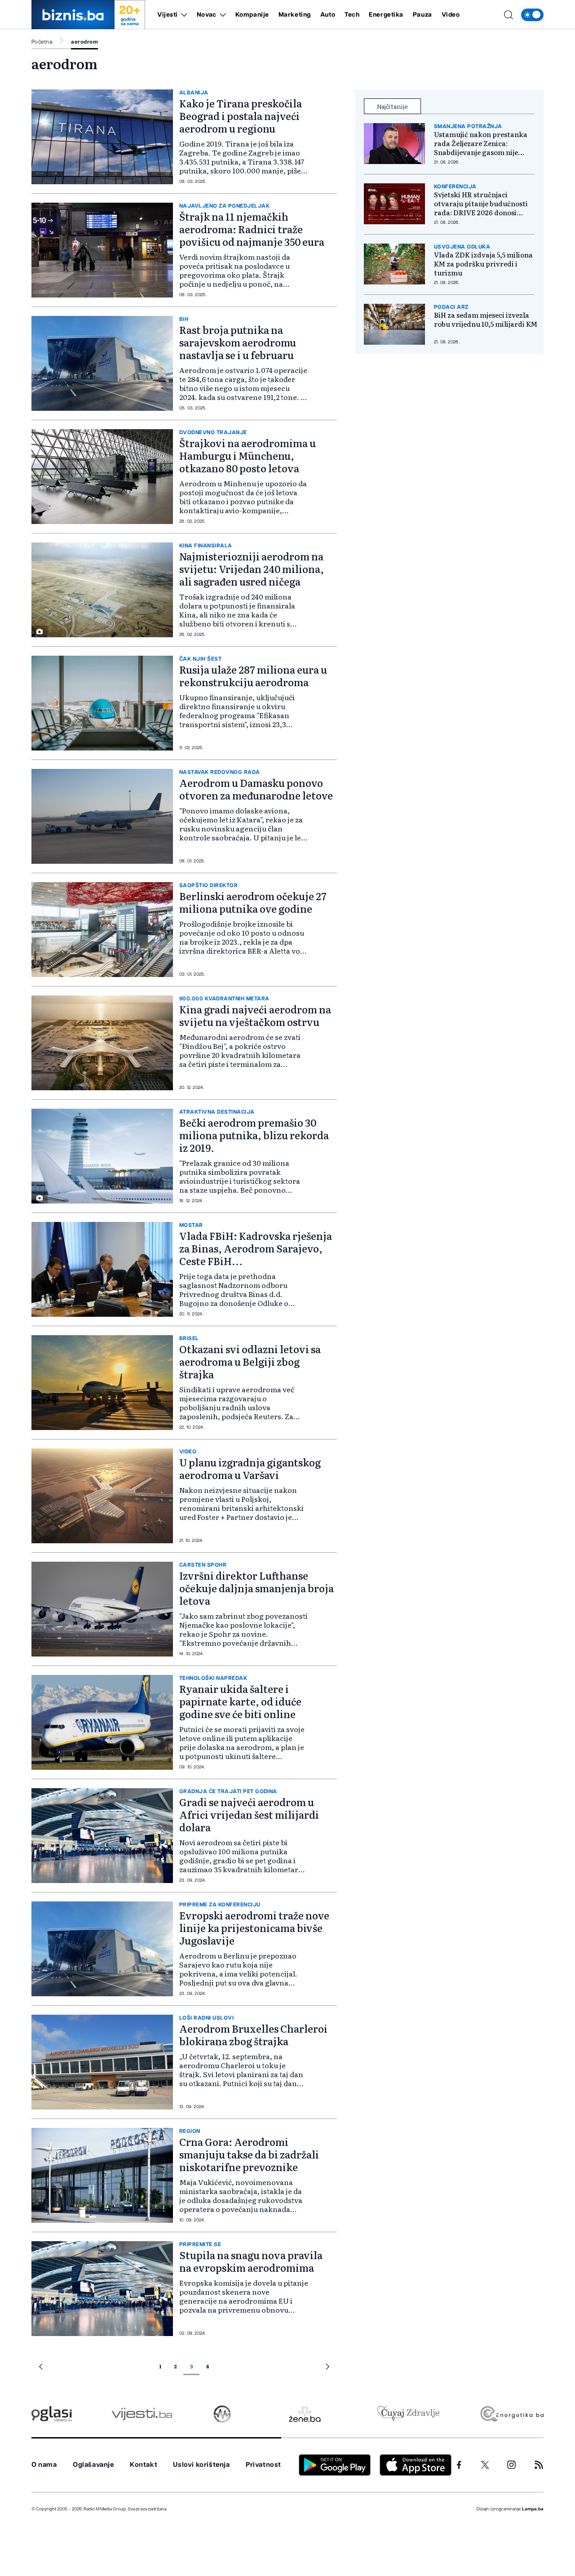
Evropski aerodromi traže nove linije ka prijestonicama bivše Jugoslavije (254, 1928)
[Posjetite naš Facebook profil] (459, 2465)
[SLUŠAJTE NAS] (222, 2414)
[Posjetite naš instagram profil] (511, 2465)
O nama (44, 2465)
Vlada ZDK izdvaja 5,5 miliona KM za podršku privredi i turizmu (483, 264)
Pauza (422, 15)
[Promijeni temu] (532, 15)
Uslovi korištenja (201, 2465)
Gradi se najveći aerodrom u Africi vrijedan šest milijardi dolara (249, 1814)
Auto (328, 15)
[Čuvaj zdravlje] (408, 2414)
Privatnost (263, 2465)
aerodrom (84, 42)
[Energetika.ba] (511, 2414)
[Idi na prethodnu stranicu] (41, 2368)
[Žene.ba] (305, 2414)
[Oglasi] (52, 2414)
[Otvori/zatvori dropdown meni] (183, 15)
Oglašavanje (93, 2465)
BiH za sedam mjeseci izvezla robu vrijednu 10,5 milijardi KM (486, 320)
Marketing (295, 15)
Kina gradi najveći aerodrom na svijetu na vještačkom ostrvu (255, 1015)
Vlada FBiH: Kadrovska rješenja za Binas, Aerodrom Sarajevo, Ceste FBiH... (256, 1248)
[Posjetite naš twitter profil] (485, 2465)
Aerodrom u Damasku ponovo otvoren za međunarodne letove (256, 789)
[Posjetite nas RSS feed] (539, 2465)
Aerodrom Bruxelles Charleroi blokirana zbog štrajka (253, 2035)
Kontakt (144, 2465)
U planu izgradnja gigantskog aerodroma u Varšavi (250, 1468)
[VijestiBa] (142, 2414)
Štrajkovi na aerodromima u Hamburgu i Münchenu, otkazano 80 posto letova (248, 455)
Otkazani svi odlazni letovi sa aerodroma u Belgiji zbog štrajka (250, 1361)
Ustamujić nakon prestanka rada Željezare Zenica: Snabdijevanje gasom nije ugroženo (481, 143)
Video (451, 15)
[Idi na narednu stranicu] (327, 2368)
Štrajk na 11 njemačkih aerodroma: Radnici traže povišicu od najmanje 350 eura (252, 229)
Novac (207, 15)
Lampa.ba (533, 2509)
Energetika (386, 15)
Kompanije (252, 15)
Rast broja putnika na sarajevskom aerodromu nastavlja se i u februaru (238, 342)
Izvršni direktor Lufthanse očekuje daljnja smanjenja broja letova (257, 1588)
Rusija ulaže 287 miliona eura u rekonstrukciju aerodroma (253, 676)
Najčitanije (392, 106)
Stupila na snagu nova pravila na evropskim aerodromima (251, 2261)
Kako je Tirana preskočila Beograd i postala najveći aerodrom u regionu (241, 116)
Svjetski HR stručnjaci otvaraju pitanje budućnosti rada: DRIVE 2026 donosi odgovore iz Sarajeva (481, 204)
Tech (352, 15)
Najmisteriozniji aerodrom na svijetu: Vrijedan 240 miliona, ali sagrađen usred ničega (252, 569)
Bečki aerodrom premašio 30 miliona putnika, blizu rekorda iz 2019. (254, 1135)
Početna (42, 42)
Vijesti (168, 15)
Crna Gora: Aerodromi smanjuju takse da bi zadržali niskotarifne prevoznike (249, 2154)
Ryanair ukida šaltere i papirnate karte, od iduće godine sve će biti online (240, 1701)
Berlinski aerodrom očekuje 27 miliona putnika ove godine (253, 902)
